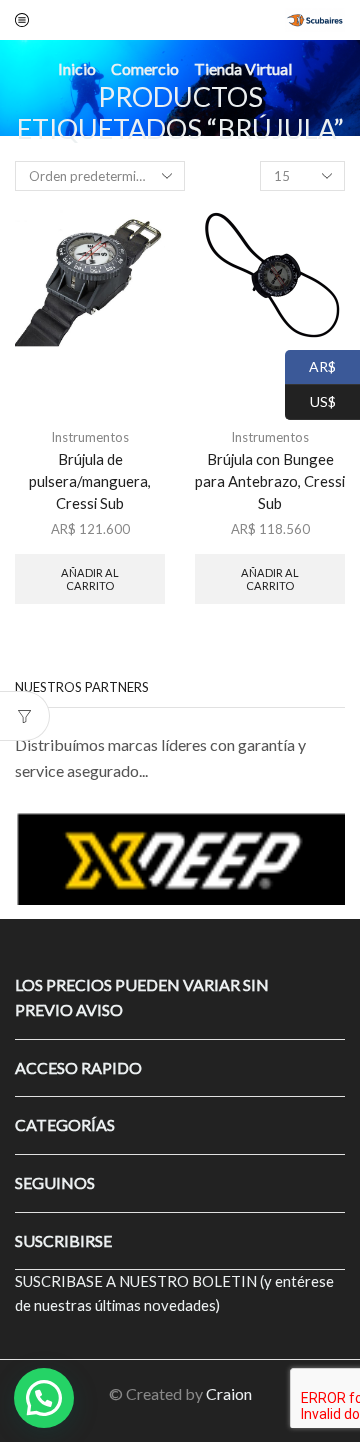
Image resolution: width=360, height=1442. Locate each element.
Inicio (77, 68)
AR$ (310, 364)
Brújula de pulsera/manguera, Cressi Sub (90, 481)
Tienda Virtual (243, 68)
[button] (40, 858)
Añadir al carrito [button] (90, 579)
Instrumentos (90, 437)
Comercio (145, 68)
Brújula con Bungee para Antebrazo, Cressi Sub (270, 481)
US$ (310, 399)
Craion (229, 1393)
